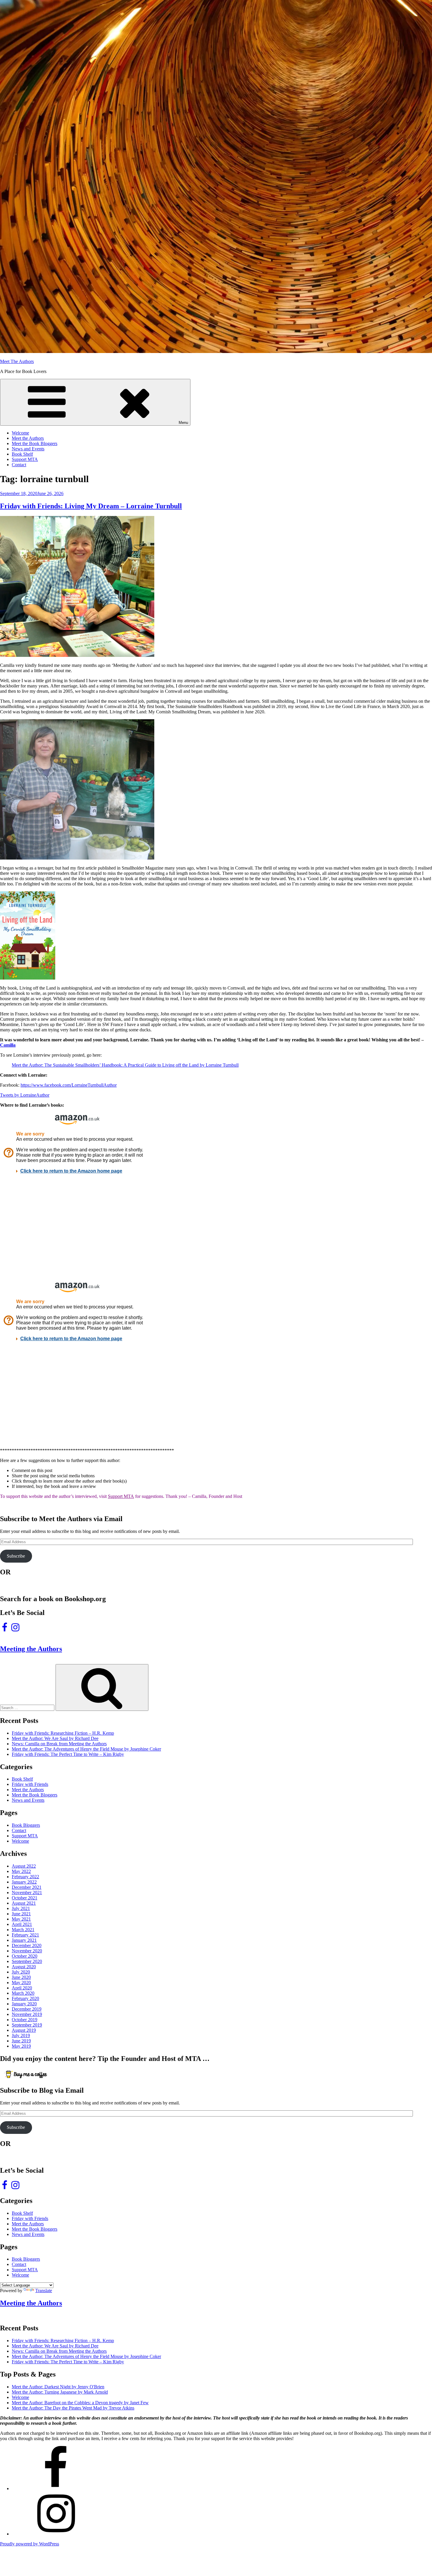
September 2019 (27, 2025)
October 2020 (25, 1956)
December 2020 (27, 1945)
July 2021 (21, 1908)
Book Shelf (22, 454)
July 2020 (21, 1972)
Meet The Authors (17, 361)
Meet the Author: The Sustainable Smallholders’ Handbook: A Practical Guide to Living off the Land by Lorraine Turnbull (125, 1065)
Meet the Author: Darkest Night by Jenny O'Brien (58, 2387)
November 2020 (27, 1951)
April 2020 (22, 1988)
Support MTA (25, 459)
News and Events (28, 449)
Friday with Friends (30, 1784)
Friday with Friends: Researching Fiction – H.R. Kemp (63, 1733)
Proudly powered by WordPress (30, 2544)
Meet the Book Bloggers (35, 443)
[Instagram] (56, 2534)
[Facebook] (56, 2488)
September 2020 (27, 1961)
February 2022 (25, 1877)
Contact (19, 465)
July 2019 (21, 2035)
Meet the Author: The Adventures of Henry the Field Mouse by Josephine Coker (86, 1749)
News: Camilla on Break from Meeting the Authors (59, 1744)
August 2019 (24, 2030)
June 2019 (21, 2041)
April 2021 (22, 1924)
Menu (183, 423)
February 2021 (25, 1935)
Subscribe (16, 1556)
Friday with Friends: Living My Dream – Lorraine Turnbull (91, 506)
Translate (44, 2291)
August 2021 (24, 1903)
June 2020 (21, 1977)
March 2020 (23, 1993)
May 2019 (21, 2046)
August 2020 (24, 1967)
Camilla (8, 1045)
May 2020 (21, 1983)
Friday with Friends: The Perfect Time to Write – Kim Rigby (68, 1754)
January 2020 (24, 2004)
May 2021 (21, 1919)
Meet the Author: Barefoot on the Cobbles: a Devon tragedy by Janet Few (80, 2403)
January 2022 (24, 1882)
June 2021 (21, 1914)
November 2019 (27, 2014)
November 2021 (27, 1893)
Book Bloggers (26, 1825)
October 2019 (25, 2020)
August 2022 (24, 1866)
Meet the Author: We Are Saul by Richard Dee (55, 1738)
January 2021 (24, 1940)
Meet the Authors (28, 438)
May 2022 (21, 1871)
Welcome (20, 433)
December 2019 (27, 2009)
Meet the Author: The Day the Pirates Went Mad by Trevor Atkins (73, 2408)
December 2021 (27, 1887)
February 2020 (25, 1998)
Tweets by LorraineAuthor (25, 1095)
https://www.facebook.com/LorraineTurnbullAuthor (69, 1085)
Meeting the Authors (31, 1649)
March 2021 (23, 1930)
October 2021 (25, 1898)
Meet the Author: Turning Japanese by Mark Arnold (60, 2392)
